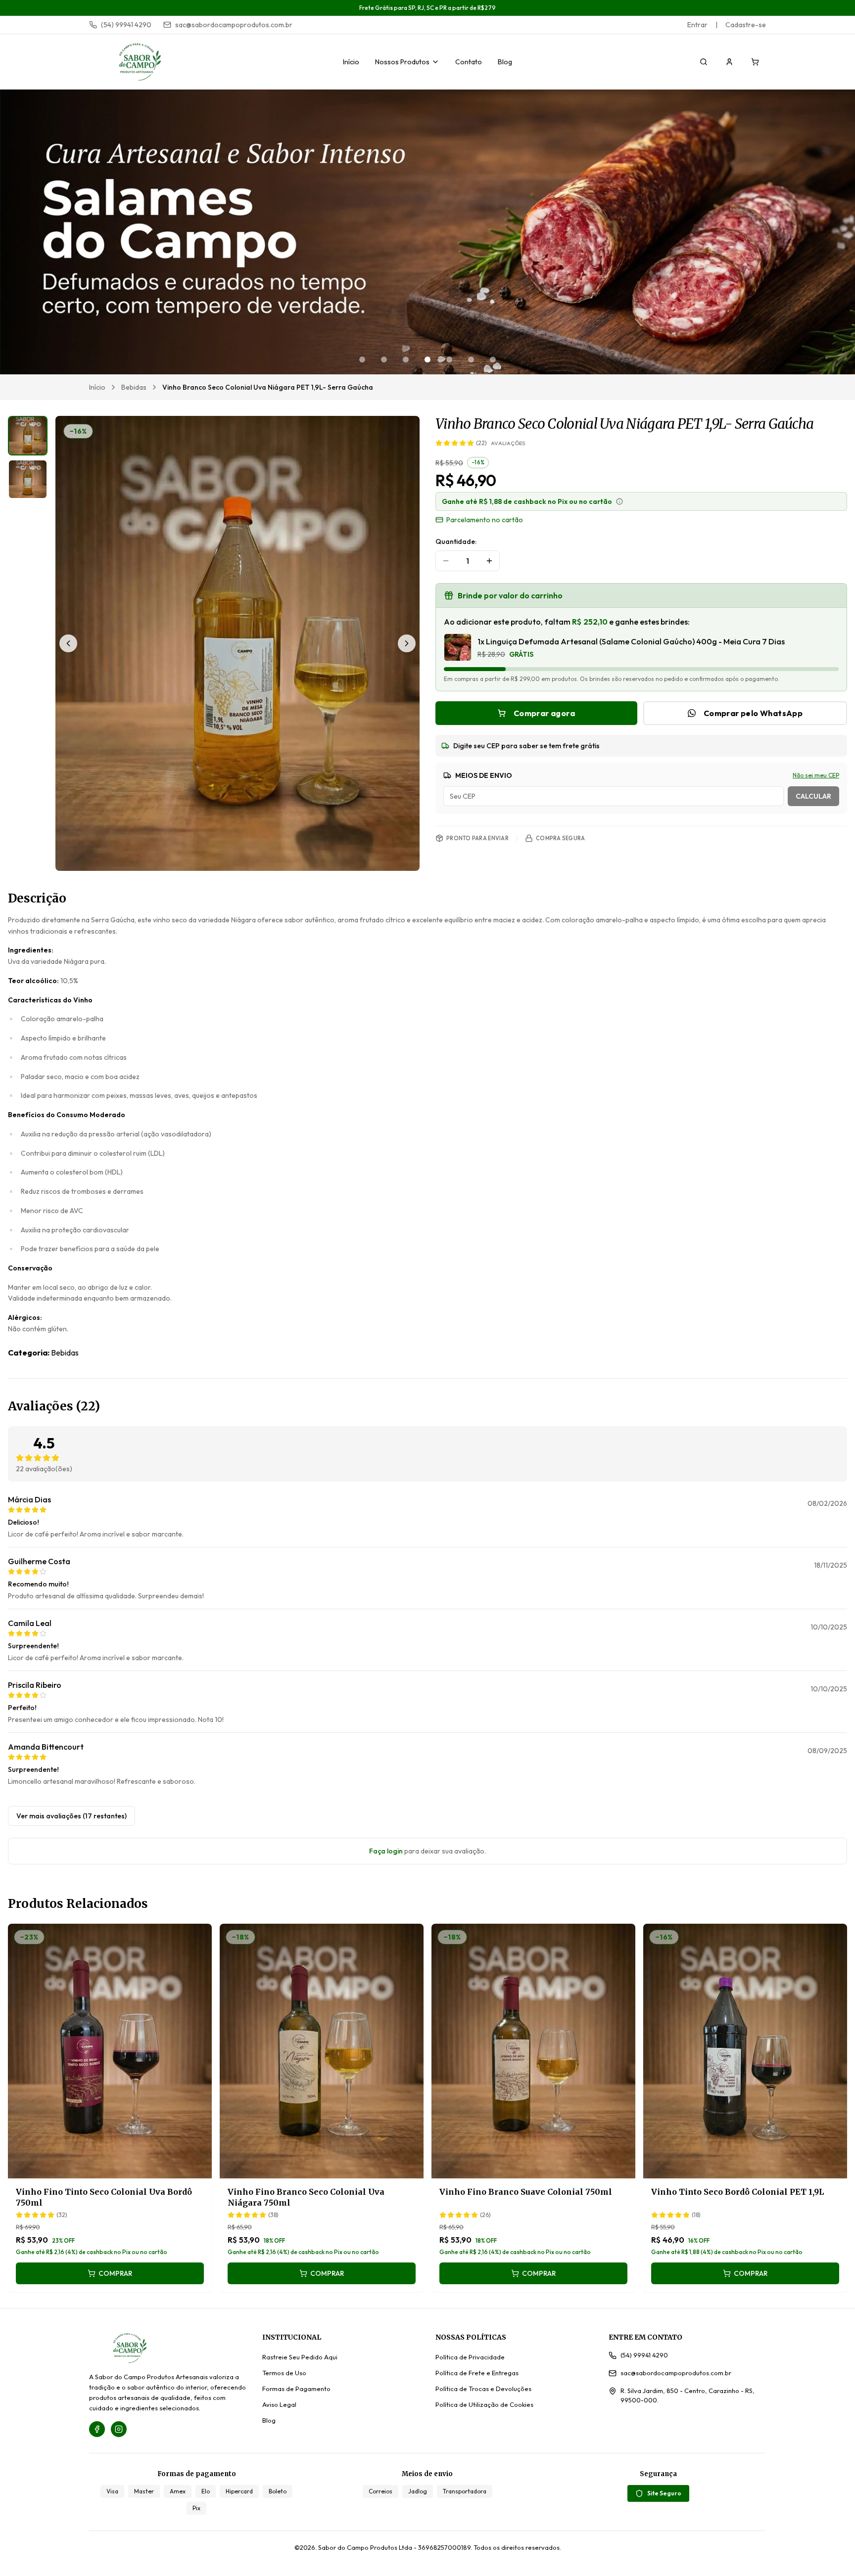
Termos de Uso (284, 2373)
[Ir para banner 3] (406, 360)
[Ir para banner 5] (449, 360)
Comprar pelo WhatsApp (753, 713)
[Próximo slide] (407, 643)
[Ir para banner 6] (471, 360)
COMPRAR (116, 2273)
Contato (469, 62)
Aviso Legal (279, 2404)
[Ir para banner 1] (362, 360)
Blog (505, 62)
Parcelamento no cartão (485, 520)
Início (351, 62)
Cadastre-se (746, 25)
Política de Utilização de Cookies (484, 2404)
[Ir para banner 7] (493, 360)
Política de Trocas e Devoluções (483, 2389)
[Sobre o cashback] (619, 501)
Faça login (386, 1851)
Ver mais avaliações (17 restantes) (71, 1816)
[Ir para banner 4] (427, 360)
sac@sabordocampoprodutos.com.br (234, 25)
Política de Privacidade (470, 2357)
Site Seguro (664, 2493)
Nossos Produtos (402, 62)
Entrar (697, 25)
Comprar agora (544, 713)
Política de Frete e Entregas (477, 2373)
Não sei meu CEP (816, 775)
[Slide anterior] (68, 643)
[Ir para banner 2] (384, 360)
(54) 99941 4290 (126, 25)
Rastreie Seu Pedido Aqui (300, 2357)
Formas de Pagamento (296, 2389)
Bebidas (134, 387)
